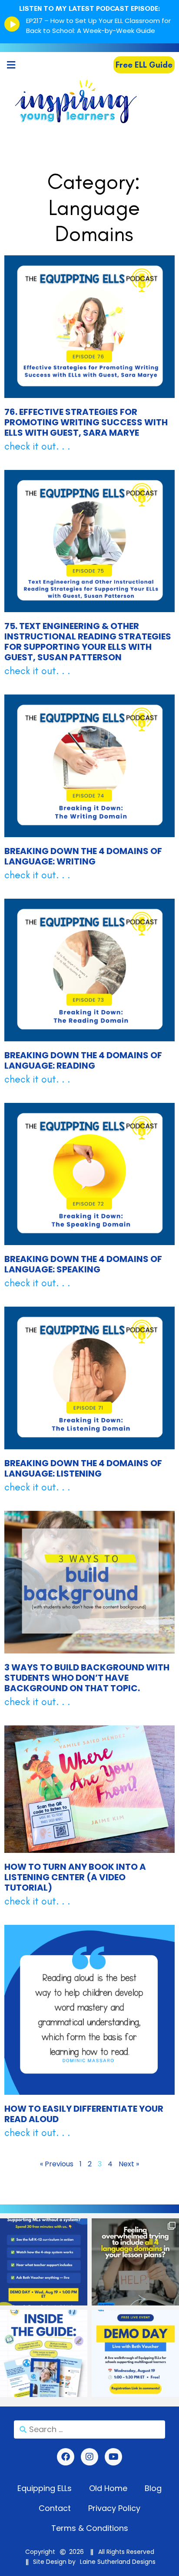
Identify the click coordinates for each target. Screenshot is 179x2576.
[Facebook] (66, 2457)
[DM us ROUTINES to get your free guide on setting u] (44, 2353)
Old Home (108, 2488)
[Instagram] (89, 2457)
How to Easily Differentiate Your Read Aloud (84, 2114)
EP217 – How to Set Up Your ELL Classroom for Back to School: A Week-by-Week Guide (98, 26)
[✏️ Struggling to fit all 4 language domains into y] (135, 2262)
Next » (129, 2164)
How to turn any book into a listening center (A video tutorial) (75, 1877)
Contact (55, 2508)
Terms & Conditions (90, 2528)
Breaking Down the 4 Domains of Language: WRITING (83, 856)
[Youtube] (113, 2457)
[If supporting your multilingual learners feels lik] (44, 2262)
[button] (11, 65)
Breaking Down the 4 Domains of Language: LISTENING (83, 1468)
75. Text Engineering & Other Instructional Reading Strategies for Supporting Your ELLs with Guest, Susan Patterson (88, 642)
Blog (153, 2488)
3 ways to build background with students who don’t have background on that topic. (87, 1678)
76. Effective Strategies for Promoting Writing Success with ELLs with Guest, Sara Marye (86, 422)
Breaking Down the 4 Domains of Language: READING (83, 1060)
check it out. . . (37, 446)
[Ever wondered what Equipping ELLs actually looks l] (135, 2353)
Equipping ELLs (45, 2488)
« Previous (57, 2164)
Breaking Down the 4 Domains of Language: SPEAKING (83, 1264)
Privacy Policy (114, 2508)
